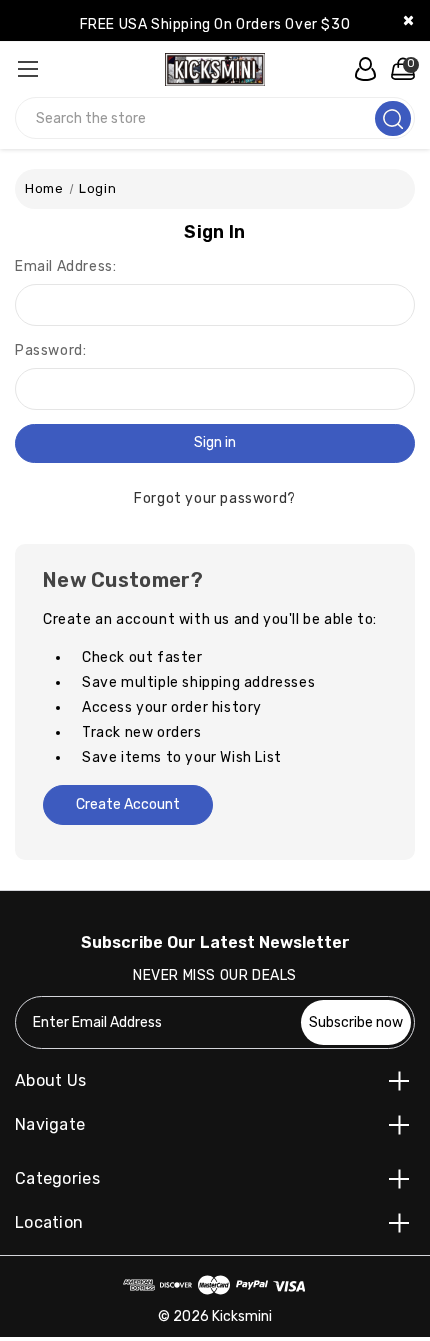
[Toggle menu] (27, 68)
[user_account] (360, 69)
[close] (408, 20)
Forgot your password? (215, 498)
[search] (393, 118)
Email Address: (65, 266)
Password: (50, 350)
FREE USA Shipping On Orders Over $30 (215, 24)
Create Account (128, 804)
